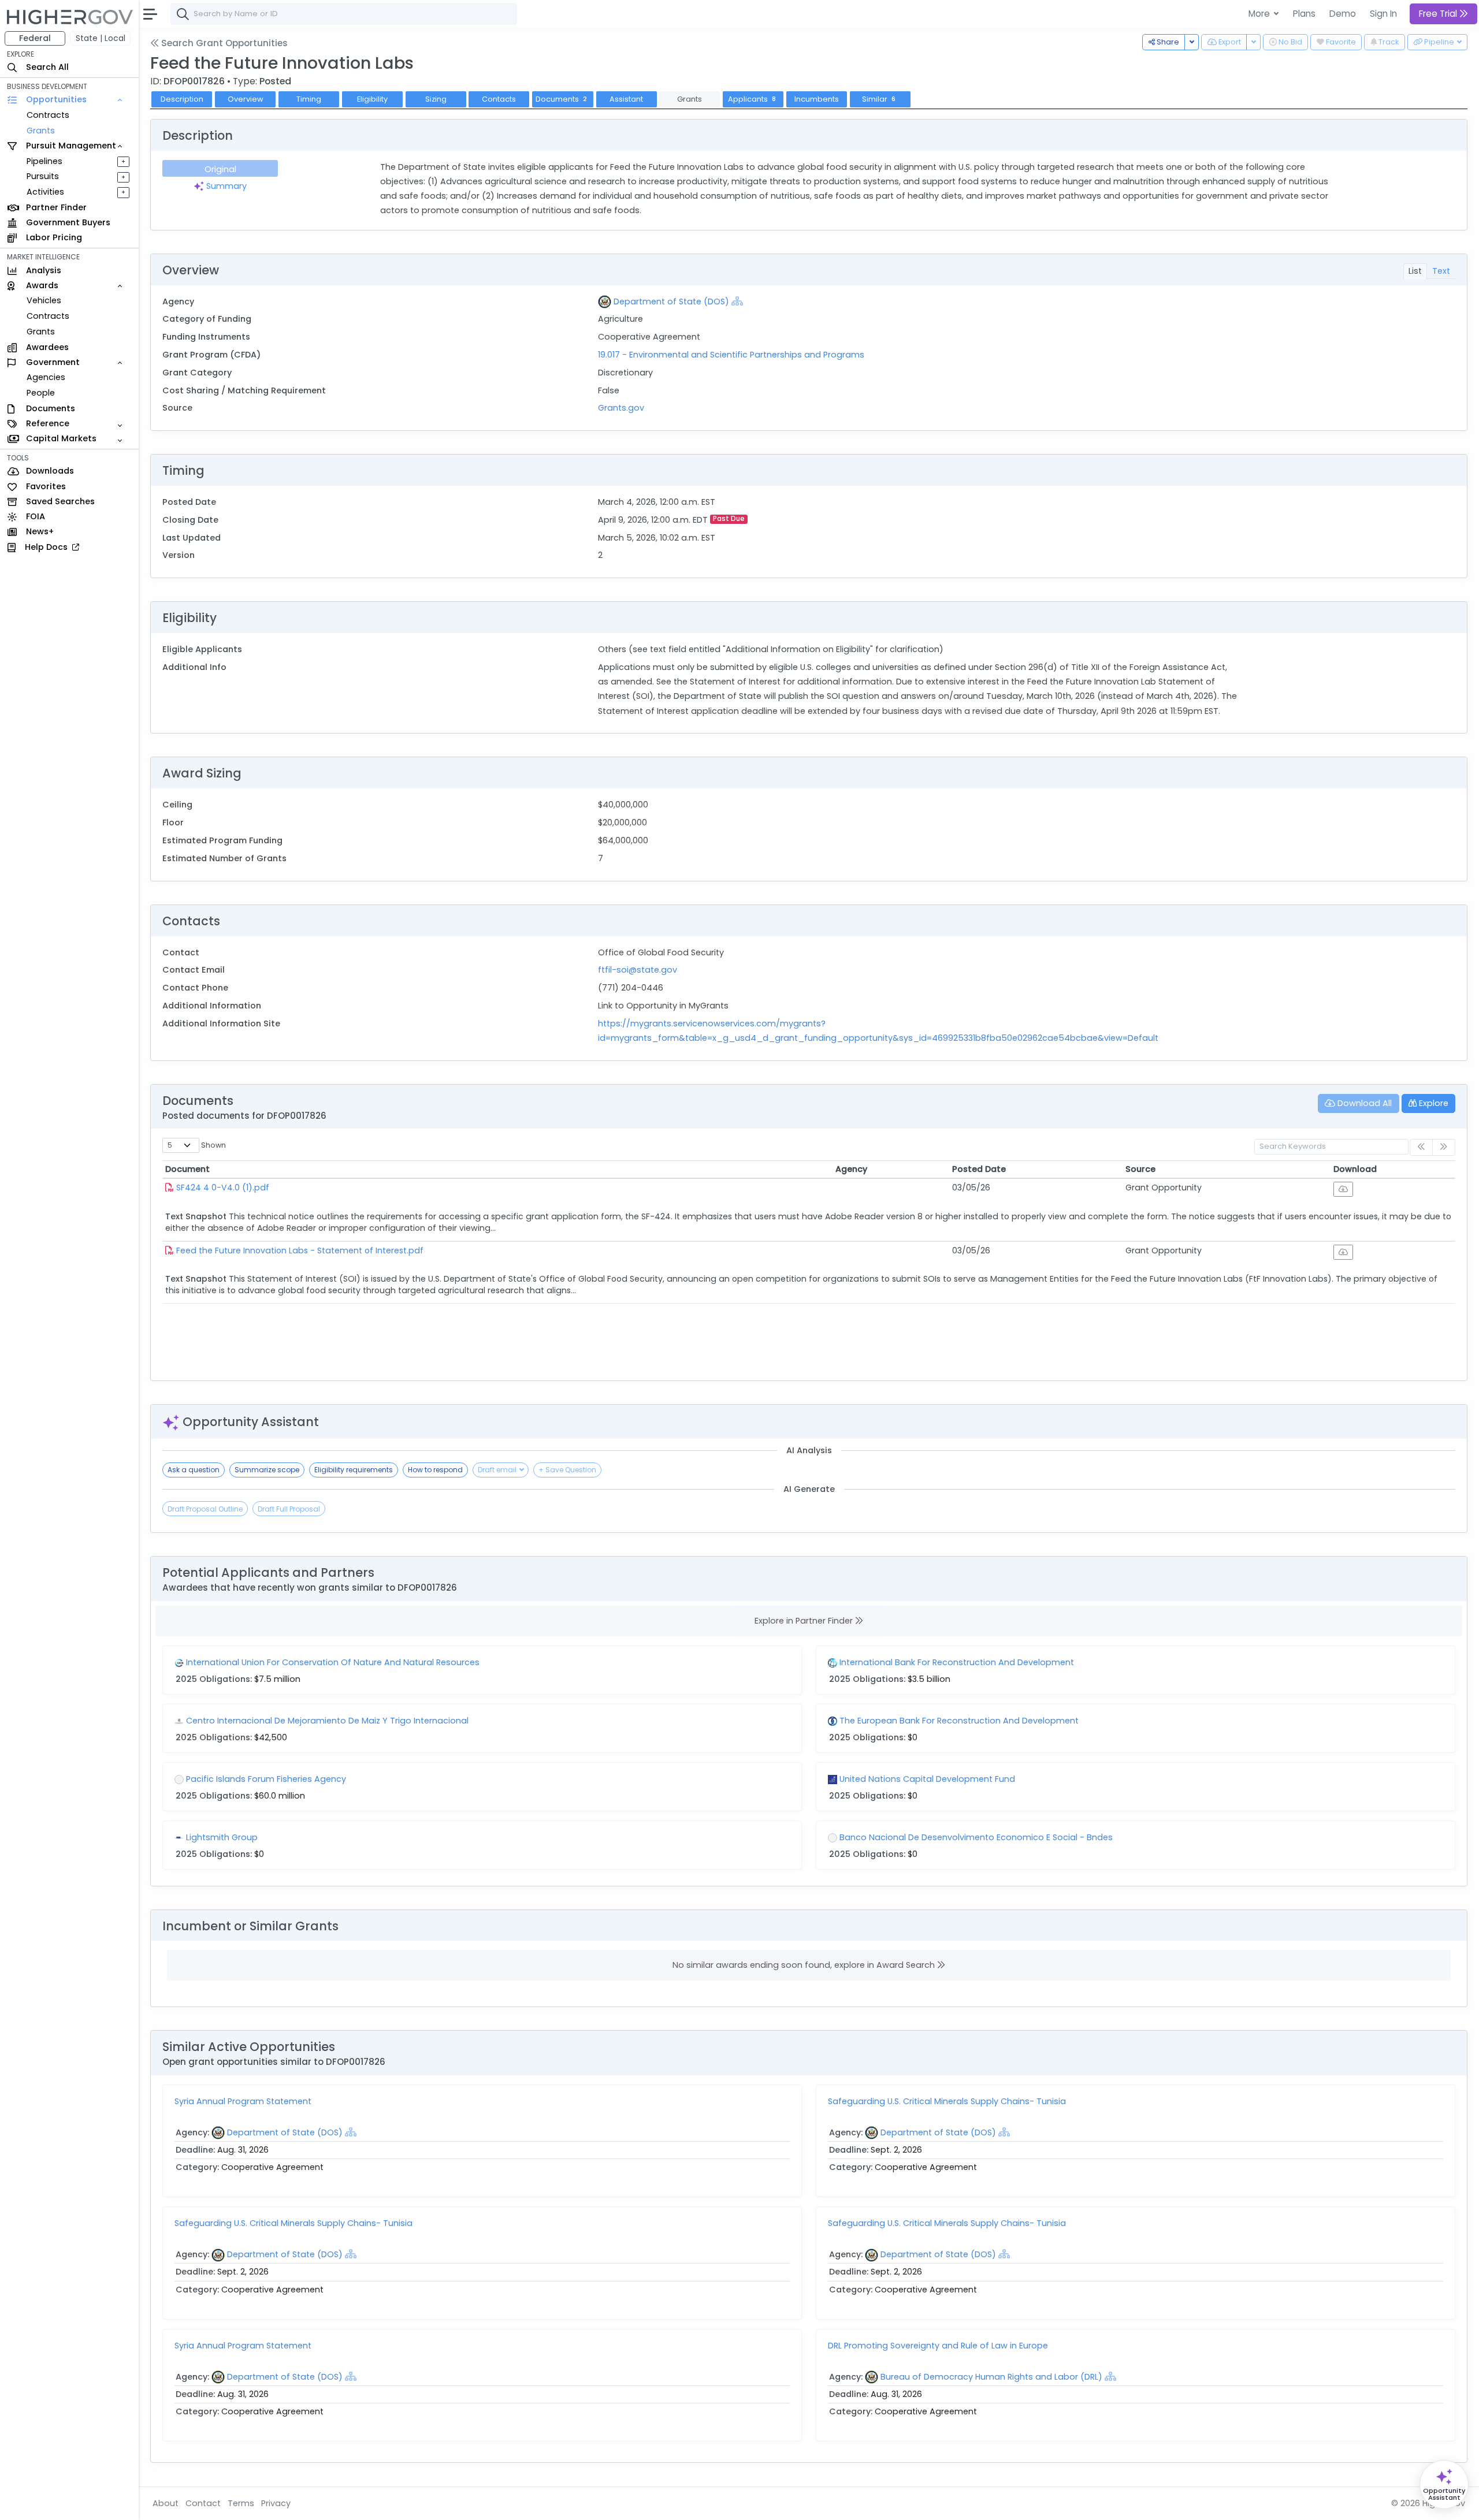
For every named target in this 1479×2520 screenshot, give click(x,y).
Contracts (48, 115)
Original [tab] (220, 169)
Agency (851, 1169)
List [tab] (1415, 271)
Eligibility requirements (354, 1470)
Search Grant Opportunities (223, 43)
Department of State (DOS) (671, 301)
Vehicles (44, 301)
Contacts (499, 99)
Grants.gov (621, 408)
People (41, 393)
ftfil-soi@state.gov (638, 970)
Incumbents (817, 99)
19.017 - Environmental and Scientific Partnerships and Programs (731, 355)
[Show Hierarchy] (737, 301)
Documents (562, 99)
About (166, 2503)
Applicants (752, 99)
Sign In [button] (1383, 14)
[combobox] (344, 14)
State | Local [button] (101, 38)
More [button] (1260, 14)
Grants (41, 131)
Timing (309, 99)
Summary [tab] (225, 186)
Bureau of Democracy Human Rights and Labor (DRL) (991, 2377)
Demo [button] (1343, 14)
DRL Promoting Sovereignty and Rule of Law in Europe (938, 2346)
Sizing (436, 99)
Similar (879, 99)
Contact (203, 2503)
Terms (241, 2503)
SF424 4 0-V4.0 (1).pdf (223, 1188)
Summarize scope (267, 1470)
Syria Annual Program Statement (243, 2101)
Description (182, 99)
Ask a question (194, 1470)
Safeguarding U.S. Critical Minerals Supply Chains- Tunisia (947, 2101)
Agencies (46, 378)
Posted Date (979, 1169)
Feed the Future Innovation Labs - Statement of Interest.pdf (300, 1250)
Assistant (626, 99)
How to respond (435, 1470)
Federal (35, 38)
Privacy (276, 2503)
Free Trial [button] (1439, 14)
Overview (246, 99)
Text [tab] (1441, 271)
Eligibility (372, 99)
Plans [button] (1304, 14)
